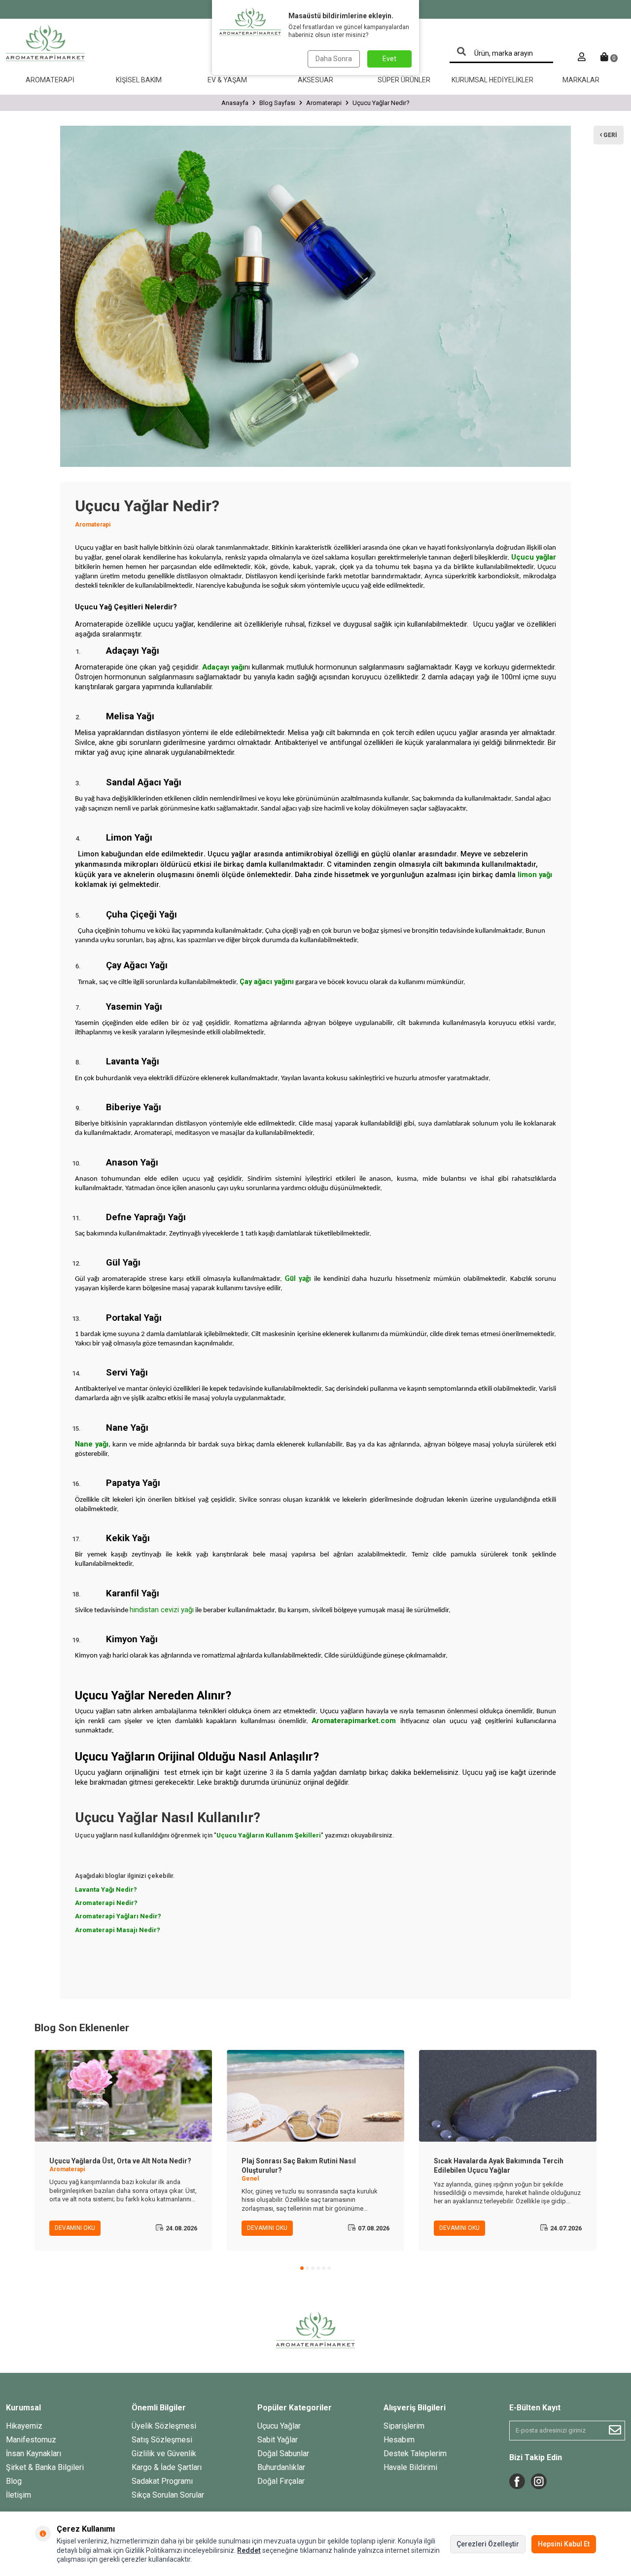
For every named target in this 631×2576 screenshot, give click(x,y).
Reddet (249, 2550)
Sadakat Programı (162, 2481)
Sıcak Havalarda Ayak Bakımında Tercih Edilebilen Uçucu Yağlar (499, 2166)
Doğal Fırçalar (281, 2481)
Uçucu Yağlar (279, 2426)
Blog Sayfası (277, 103)
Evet (389, 59)
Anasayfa (235, 103)
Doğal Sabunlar (283, 2453)
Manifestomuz (31, 2440)
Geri (610, 135)
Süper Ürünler (404, 80)
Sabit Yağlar (278, 2440)
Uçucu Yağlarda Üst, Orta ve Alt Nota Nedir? (120, 2161)
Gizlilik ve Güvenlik (164, 2453)
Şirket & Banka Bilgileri (45, 2467)
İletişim (18, 2495)
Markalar (581, 80)
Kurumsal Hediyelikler (492, 80)
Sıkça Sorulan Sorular (168, 2495)
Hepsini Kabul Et (564, 2544)
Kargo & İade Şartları (167, 2467)
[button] (302, 2268)
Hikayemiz (24, 2426)
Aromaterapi (50, 80)
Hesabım (399, 2440)
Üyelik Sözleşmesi (164, 2426)
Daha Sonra (334, 59)
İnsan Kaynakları (34, 2453)
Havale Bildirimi (410, 2467)
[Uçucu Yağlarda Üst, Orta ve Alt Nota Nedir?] (123, 2096)
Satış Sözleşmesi (162, 2440)
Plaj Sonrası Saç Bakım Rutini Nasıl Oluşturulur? (299, 2166)
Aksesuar (315, 80)
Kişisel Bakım (139, 80)
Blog (14, 2481)
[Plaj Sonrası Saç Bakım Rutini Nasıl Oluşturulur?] (315, 2096)
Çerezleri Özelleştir (488, 2544)
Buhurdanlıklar (281, 2467)
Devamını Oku (75, 2228)
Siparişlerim (404, 2426)
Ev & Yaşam (227, 80)
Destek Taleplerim (415, 2453)
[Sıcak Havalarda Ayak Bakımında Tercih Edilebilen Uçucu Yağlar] (508, 2096)
